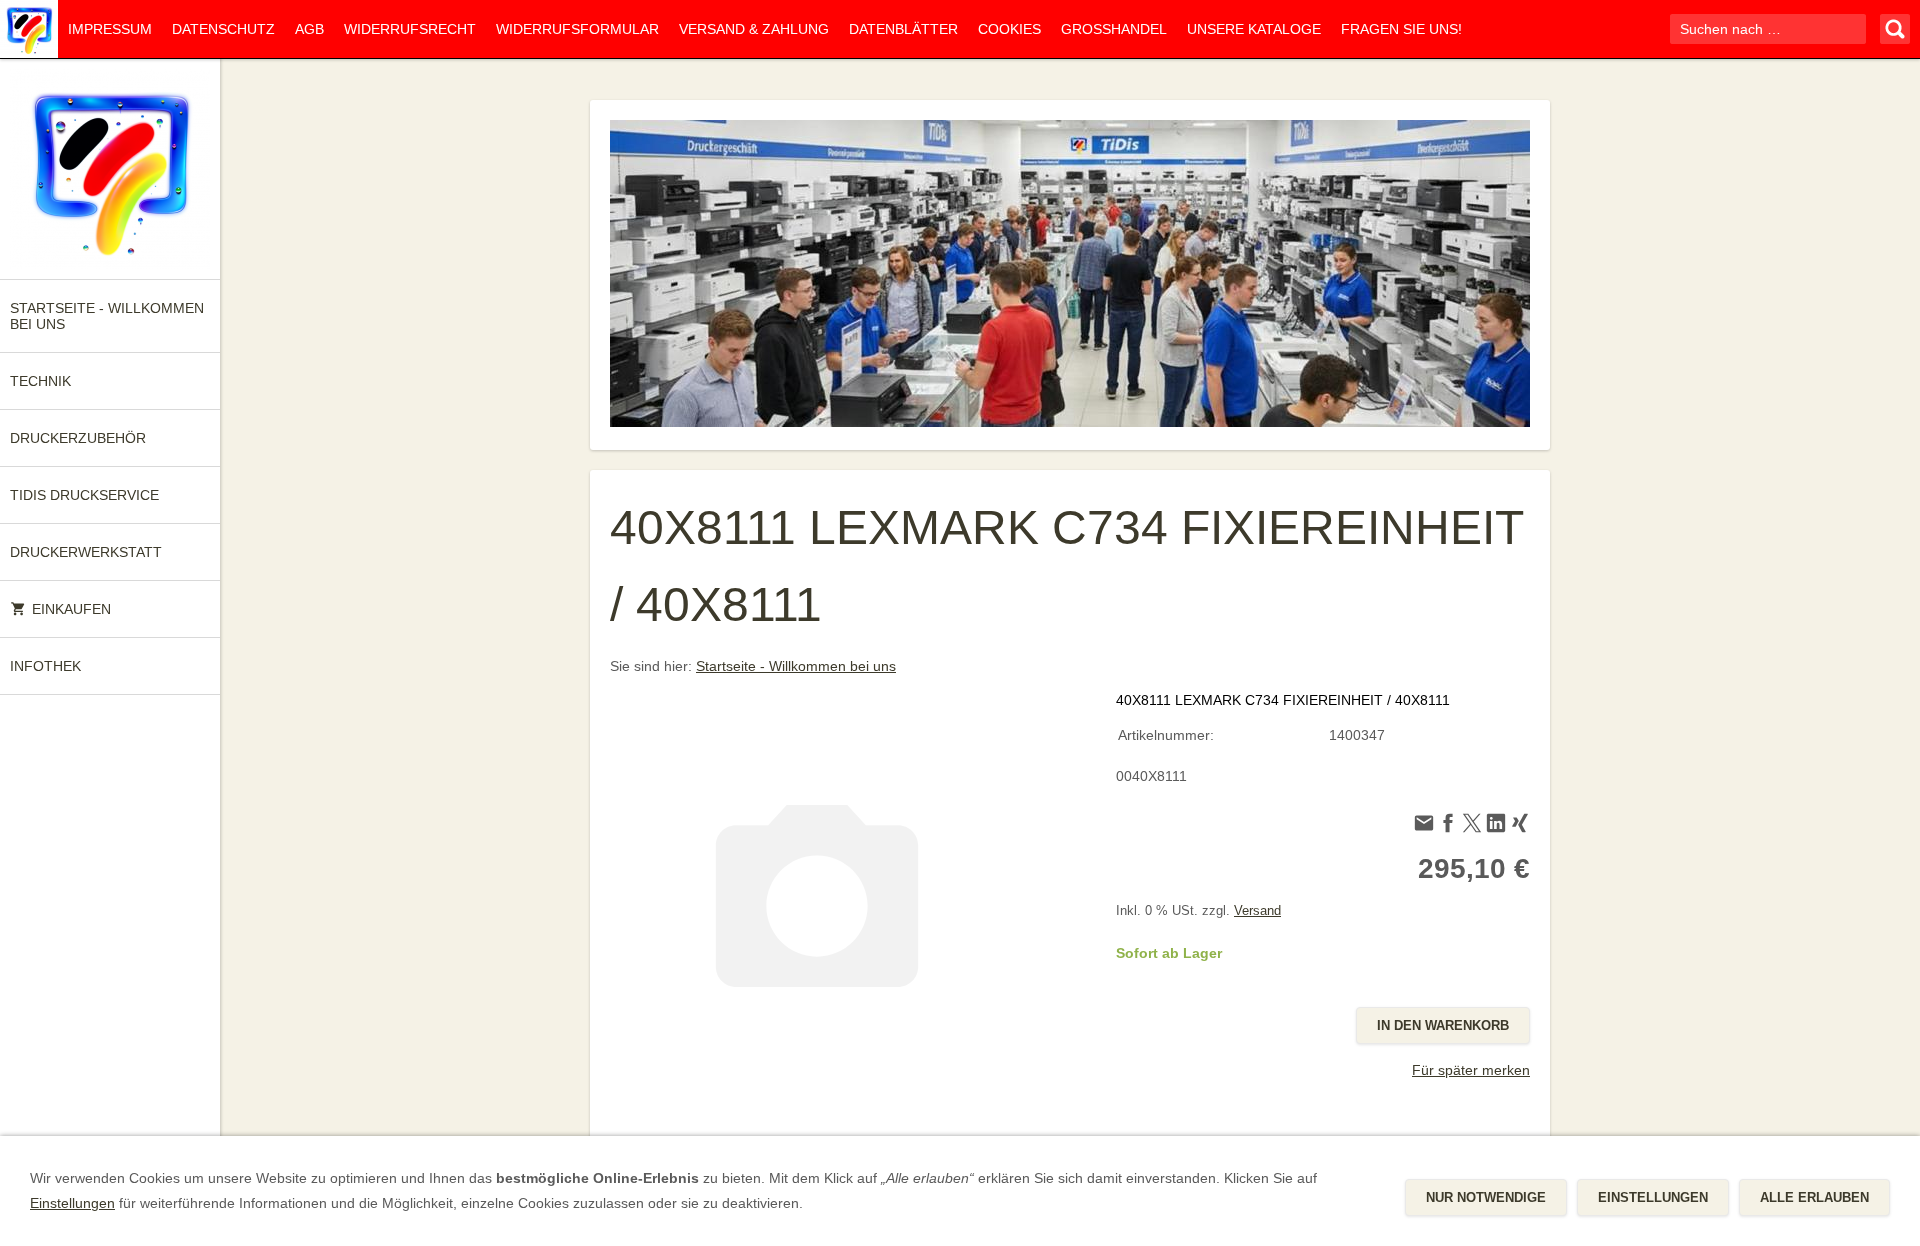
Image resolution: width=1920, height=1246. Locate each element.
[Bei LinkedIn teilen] (1496, 826)
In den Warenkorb (1443, 1025)
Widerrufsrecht (410, 29)
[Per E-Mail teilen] (1424, 826)
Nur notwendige (1486, 1197)
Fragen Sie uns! (1401, 29)
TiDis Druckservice (84, 495)
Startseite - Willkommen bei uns (107, 316)
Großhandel (1114, 29)
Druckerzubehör (78, 438)
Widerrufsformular (577, 29)
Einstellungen (72, 1203)
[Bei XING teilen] (1520, 826)
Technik (40, 381)
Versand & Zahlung (754, 29)
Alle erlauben (1814, 1197)
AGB (309, 29)
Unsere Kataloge (1254, 29)
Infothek (45, 666)
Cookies (1009, 29)
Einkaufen (71, 609)
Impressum (110, 29)
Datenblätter (903, 29)
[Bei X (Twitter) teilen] (1472, 826)
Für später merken (1471, 1070)
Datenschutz (223, 29)
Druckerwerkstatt (86, 552)
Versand (1257, 911)
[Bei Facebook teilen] (1448, 826)
